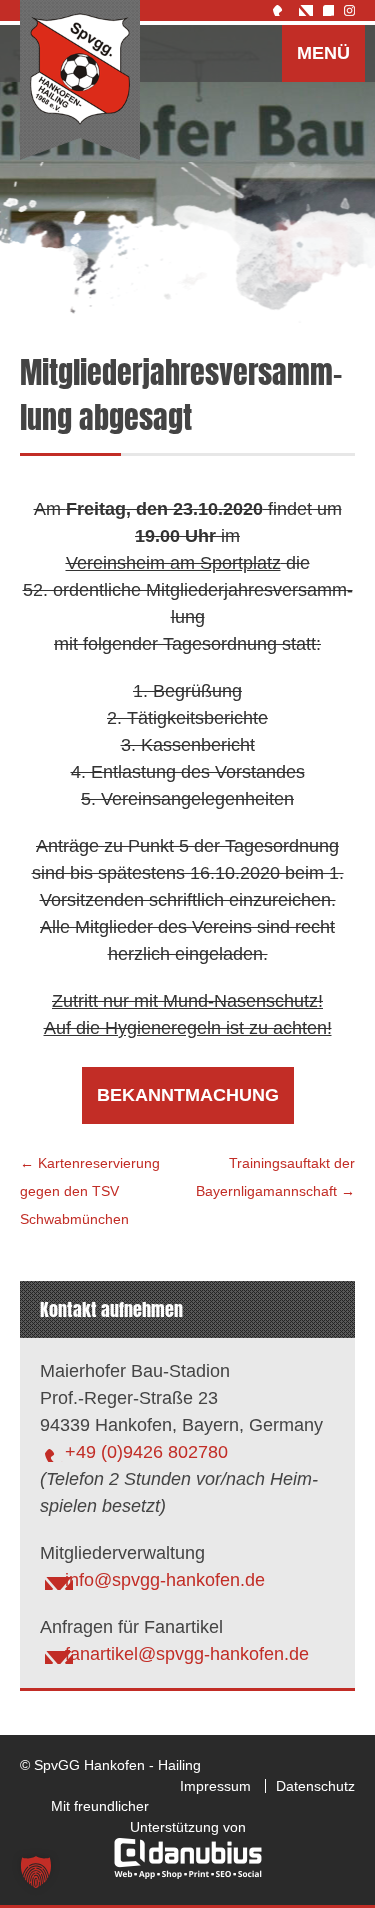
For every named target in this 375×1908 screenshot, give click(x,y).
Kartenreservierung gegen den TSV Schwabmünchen (90, 1191)
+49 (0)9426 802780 (146, 1452)
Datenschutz (315, 1786)
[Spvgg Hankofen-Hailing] (80, 81)
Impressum (215, 1786)
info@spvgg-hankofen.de (165, 1580)
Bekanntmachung (188, 1095)
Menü (323, 53)
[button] (36, 1872)
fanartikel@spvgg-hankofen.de (187, 1654)
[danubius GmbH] (188, 1874)
